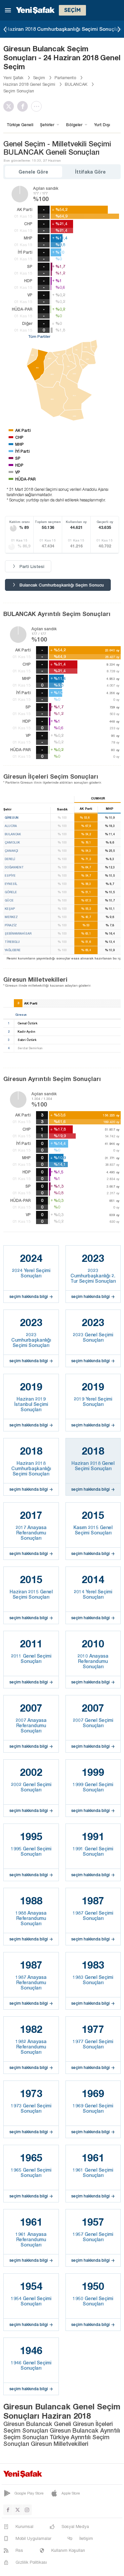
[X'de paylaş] (10, 106)
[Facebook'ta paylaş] (24, 106)
